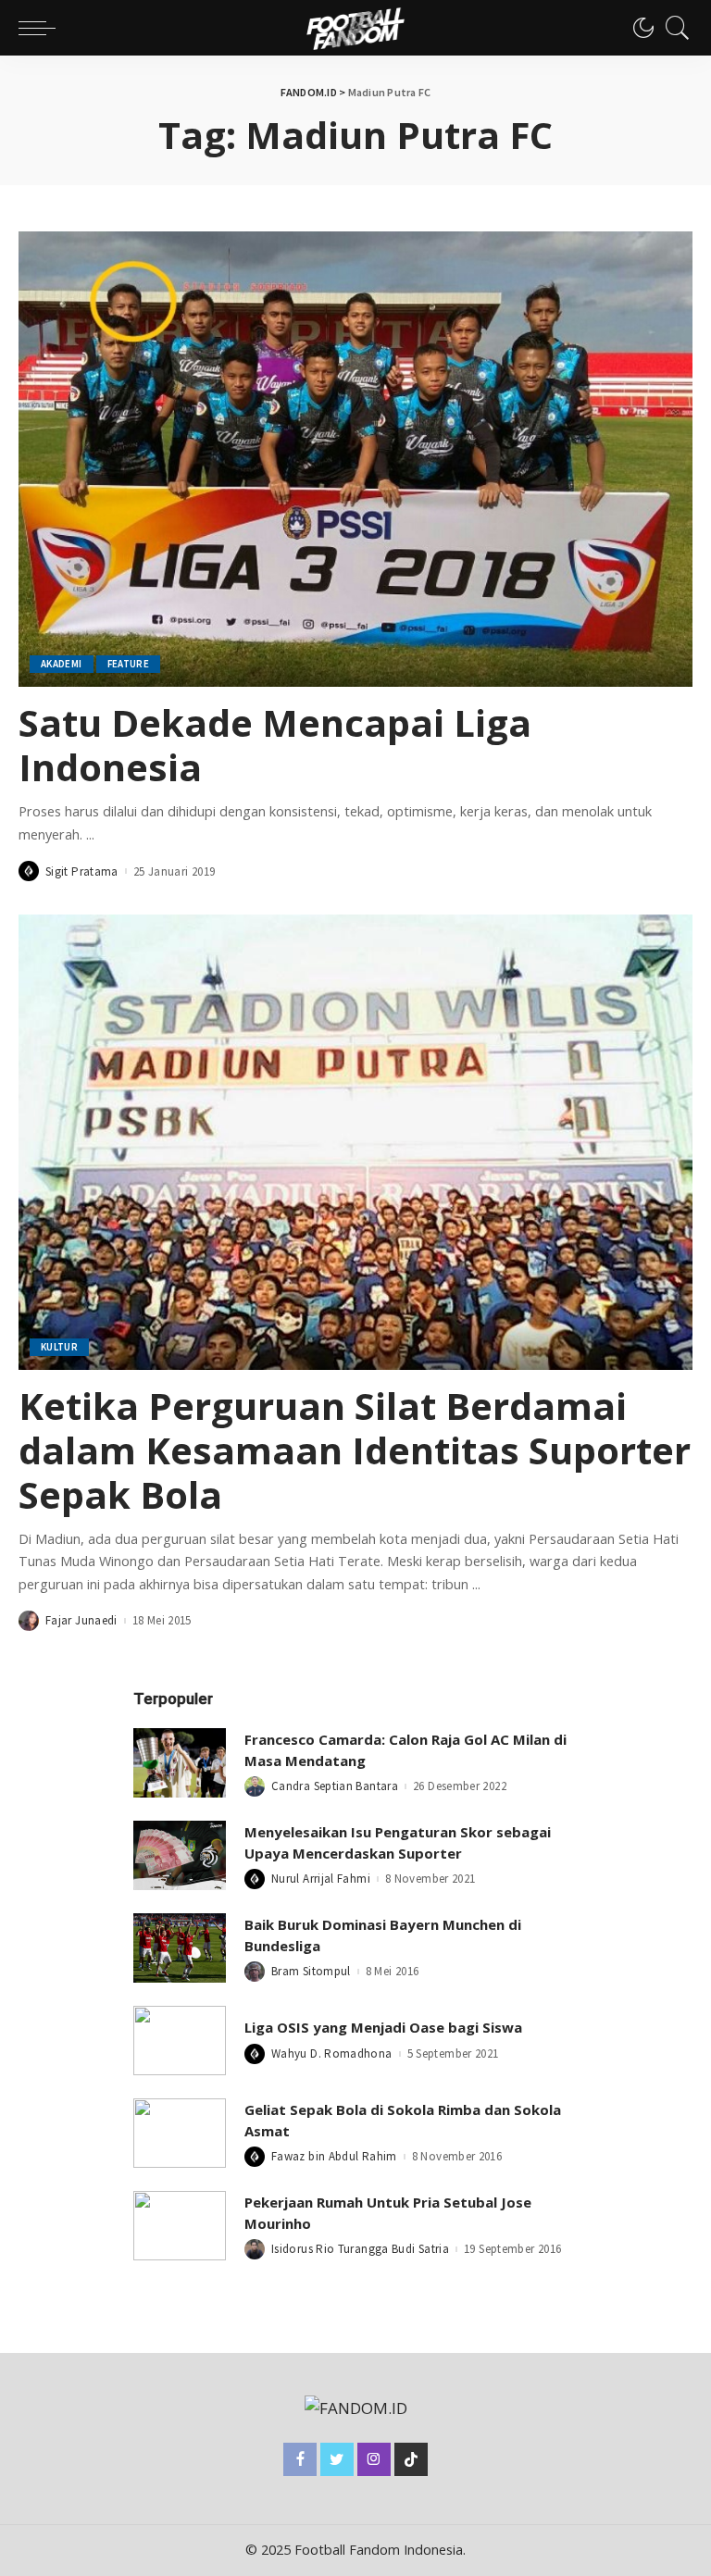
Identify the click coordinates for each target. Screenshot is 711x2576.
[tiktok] (411, 2459)
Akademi (62, 664)
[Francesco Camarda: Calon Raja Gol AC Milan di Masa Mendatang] (180, 1763)
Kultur (59, 1347)
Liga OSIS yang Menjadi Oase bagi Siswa (383, 2027)
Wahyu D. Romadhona (332, 2053)
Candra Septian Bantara (335, 1786)
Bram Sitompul (311, 1971)
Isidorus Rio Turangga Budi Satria (360, 2249)
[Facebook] (300, 2459)
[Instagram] (374, 2459)
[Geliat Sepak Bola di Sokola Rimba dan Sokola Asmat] (180, 2133)
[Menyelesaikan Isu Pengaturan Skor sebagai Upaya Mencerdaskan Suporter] (180, 1855)
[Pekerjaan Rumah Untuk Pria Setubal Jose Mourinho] (180, 2226)
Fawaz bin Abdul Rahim (334, 2156)
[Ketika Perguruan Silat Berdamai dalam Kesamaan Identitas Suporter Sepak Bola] (355, 1142)
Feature (129, 664)
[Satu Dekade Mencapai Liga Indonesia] (355, 459)
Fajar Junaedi (81, 1620)
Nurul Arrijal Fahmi (321, 1879)
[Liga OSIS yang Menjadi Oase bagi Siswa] (180, 2041)
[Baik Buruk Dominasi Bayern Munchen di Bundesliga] (180, 1948)
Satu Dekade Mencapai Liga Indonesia (275, 745)
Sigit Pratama (82, 871)
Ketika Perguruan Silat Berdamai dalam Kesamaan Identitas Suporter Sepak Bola (355, 1450)
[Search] (673, 28)
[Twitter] (337, 2459)
